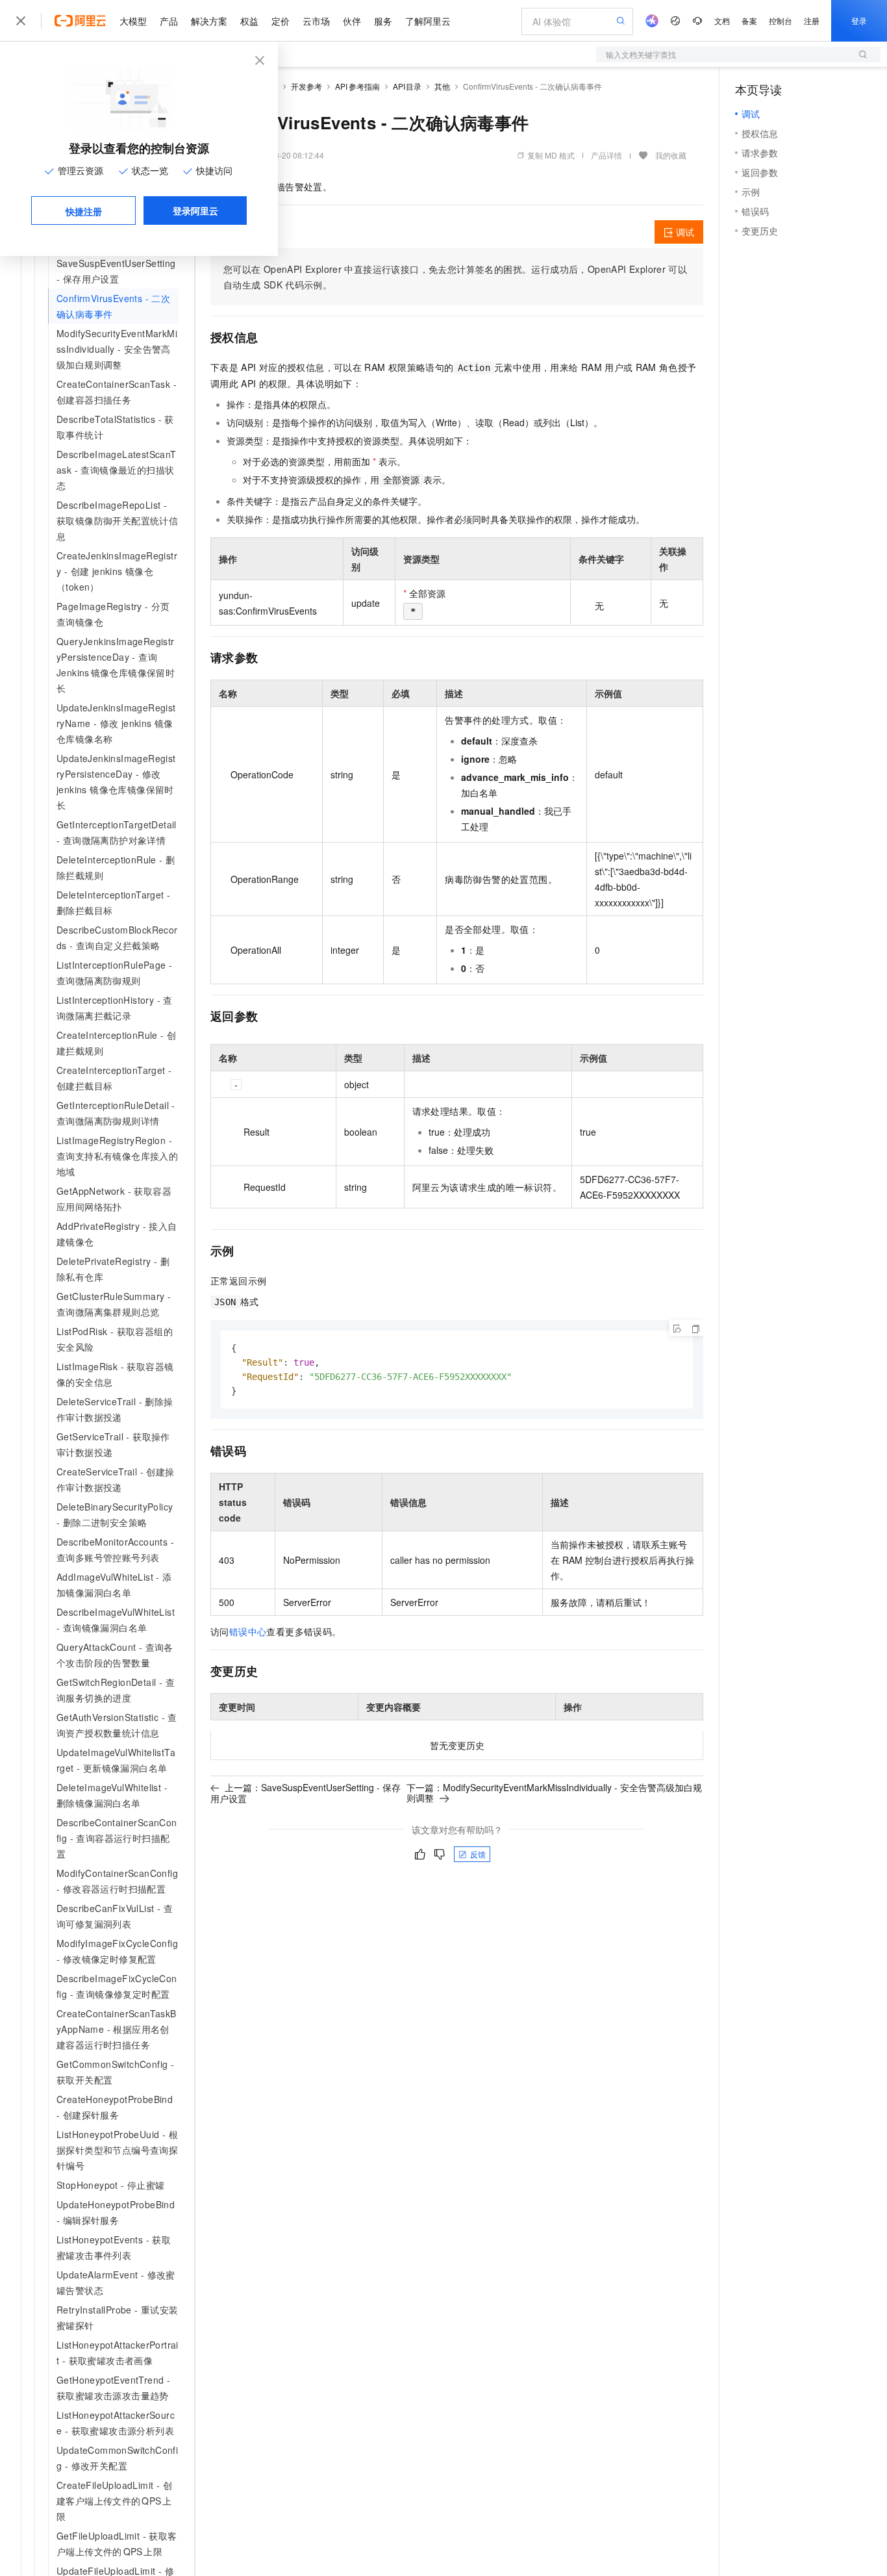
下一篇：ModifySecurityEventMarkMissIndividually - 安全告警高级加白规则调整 (554, 1792)
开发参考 (306, 86)
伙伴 (352, 21)
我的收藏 (671, 155)
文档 (722, 20)
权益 (249, 21)
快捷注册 (84, 211)
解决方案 (209, 21)
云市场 (316, 21)
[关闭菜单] (21, 21)
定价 (281, 21)
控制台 (781, 20)
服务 (383, 21)
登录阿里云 (195, 210)
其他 (442, 86)
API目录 (407, 86)
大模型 (133, 21)
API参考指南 (357, 86)
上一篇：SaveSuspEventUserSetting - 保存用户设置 (306, 1793)
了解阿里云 (428, 21)
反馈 (478, 1854)
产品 (169, 21)
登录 (859, 20)
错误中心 (248, 1631)
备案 (749, 20)
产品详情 (606, 155)
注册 (812, 20)
